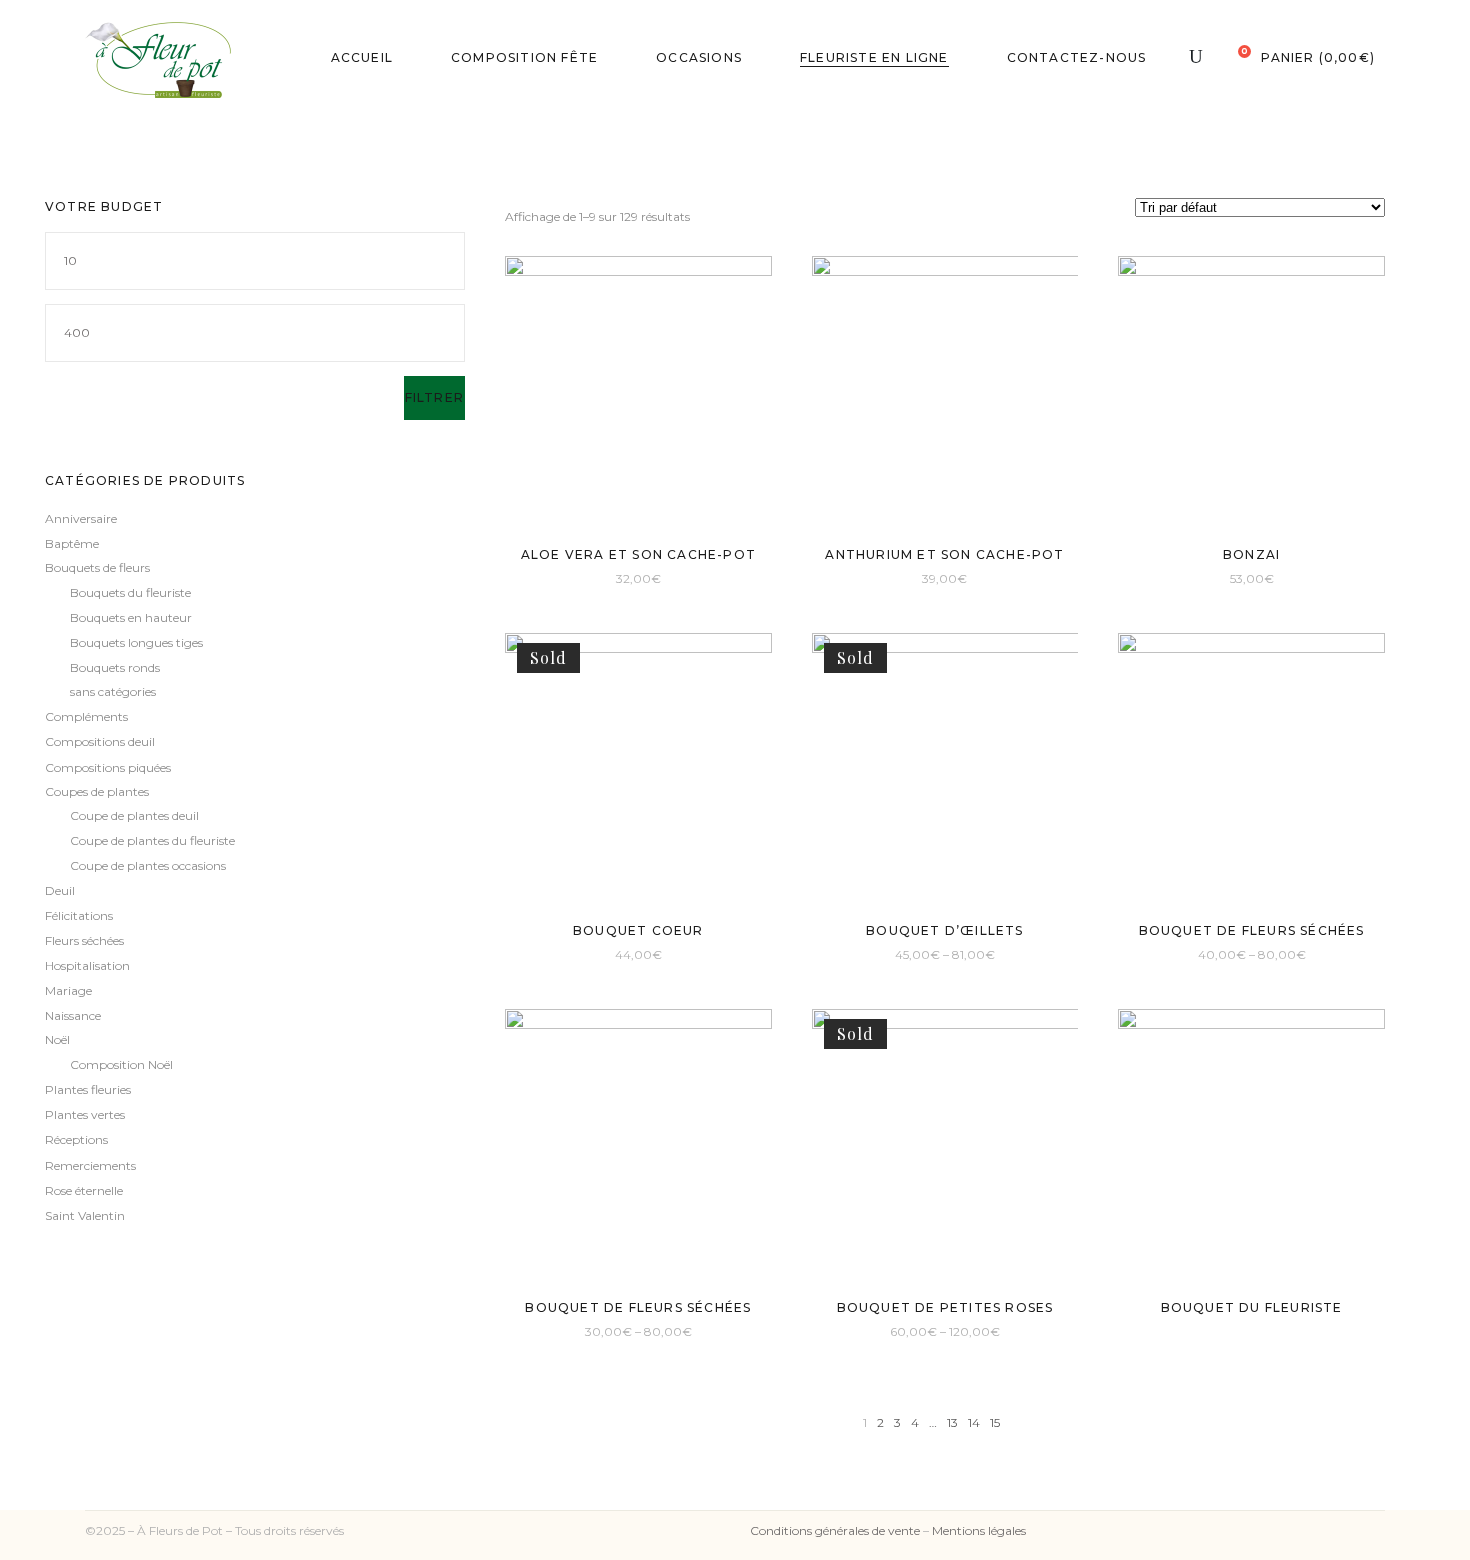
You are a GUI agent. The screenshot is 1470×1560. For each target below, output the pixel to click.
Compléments (86, 716)
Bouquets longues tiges (136, 642)
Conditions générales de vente (835, 1530)
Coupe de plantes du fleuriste (152, 840)
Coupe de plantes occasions (148, 865)
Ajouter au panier (584, 577)
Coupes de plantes (97, 791)
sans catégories (113, 691)
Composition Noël (121, 1064)
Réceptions (76, 1139)
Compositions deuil (100, 741)
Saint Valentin (85, 1215)
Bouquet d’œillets (944, 930)
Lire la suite (602, 953)
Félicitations (79, 915)
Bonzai (1251, 554)
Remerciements (90, 1165)
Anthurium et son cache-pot (944, 554)
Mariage (68, 990)
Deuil (60, 890)
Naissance (73, 1015)
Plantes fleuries (88, 1089)
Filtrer (434, 397)
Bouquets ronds (115, 667)
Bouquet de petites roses (945, 1307)
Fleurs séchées (84, 940)
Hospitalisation (87, 965)
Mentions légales (979, 1530)
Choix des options (890, 953)
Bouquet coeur (638, 930)
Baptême (72, 543)
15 (995, 1422)
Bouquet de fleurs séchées (1252, 930)
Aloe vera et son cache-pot (638, 554)
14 (974, 1422)
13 (952, 1422)
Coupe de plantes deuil (134, 815)
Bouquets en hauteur (131, 617)
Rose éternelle (84, 1190)
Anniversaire (81, 518)
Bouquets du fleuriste (130, 592)
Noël (57, 1039)
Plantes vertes (85, 1114)
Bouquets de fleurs (97, 567)
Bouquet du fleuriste (1252, 1307)
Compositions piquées (108, 767)
